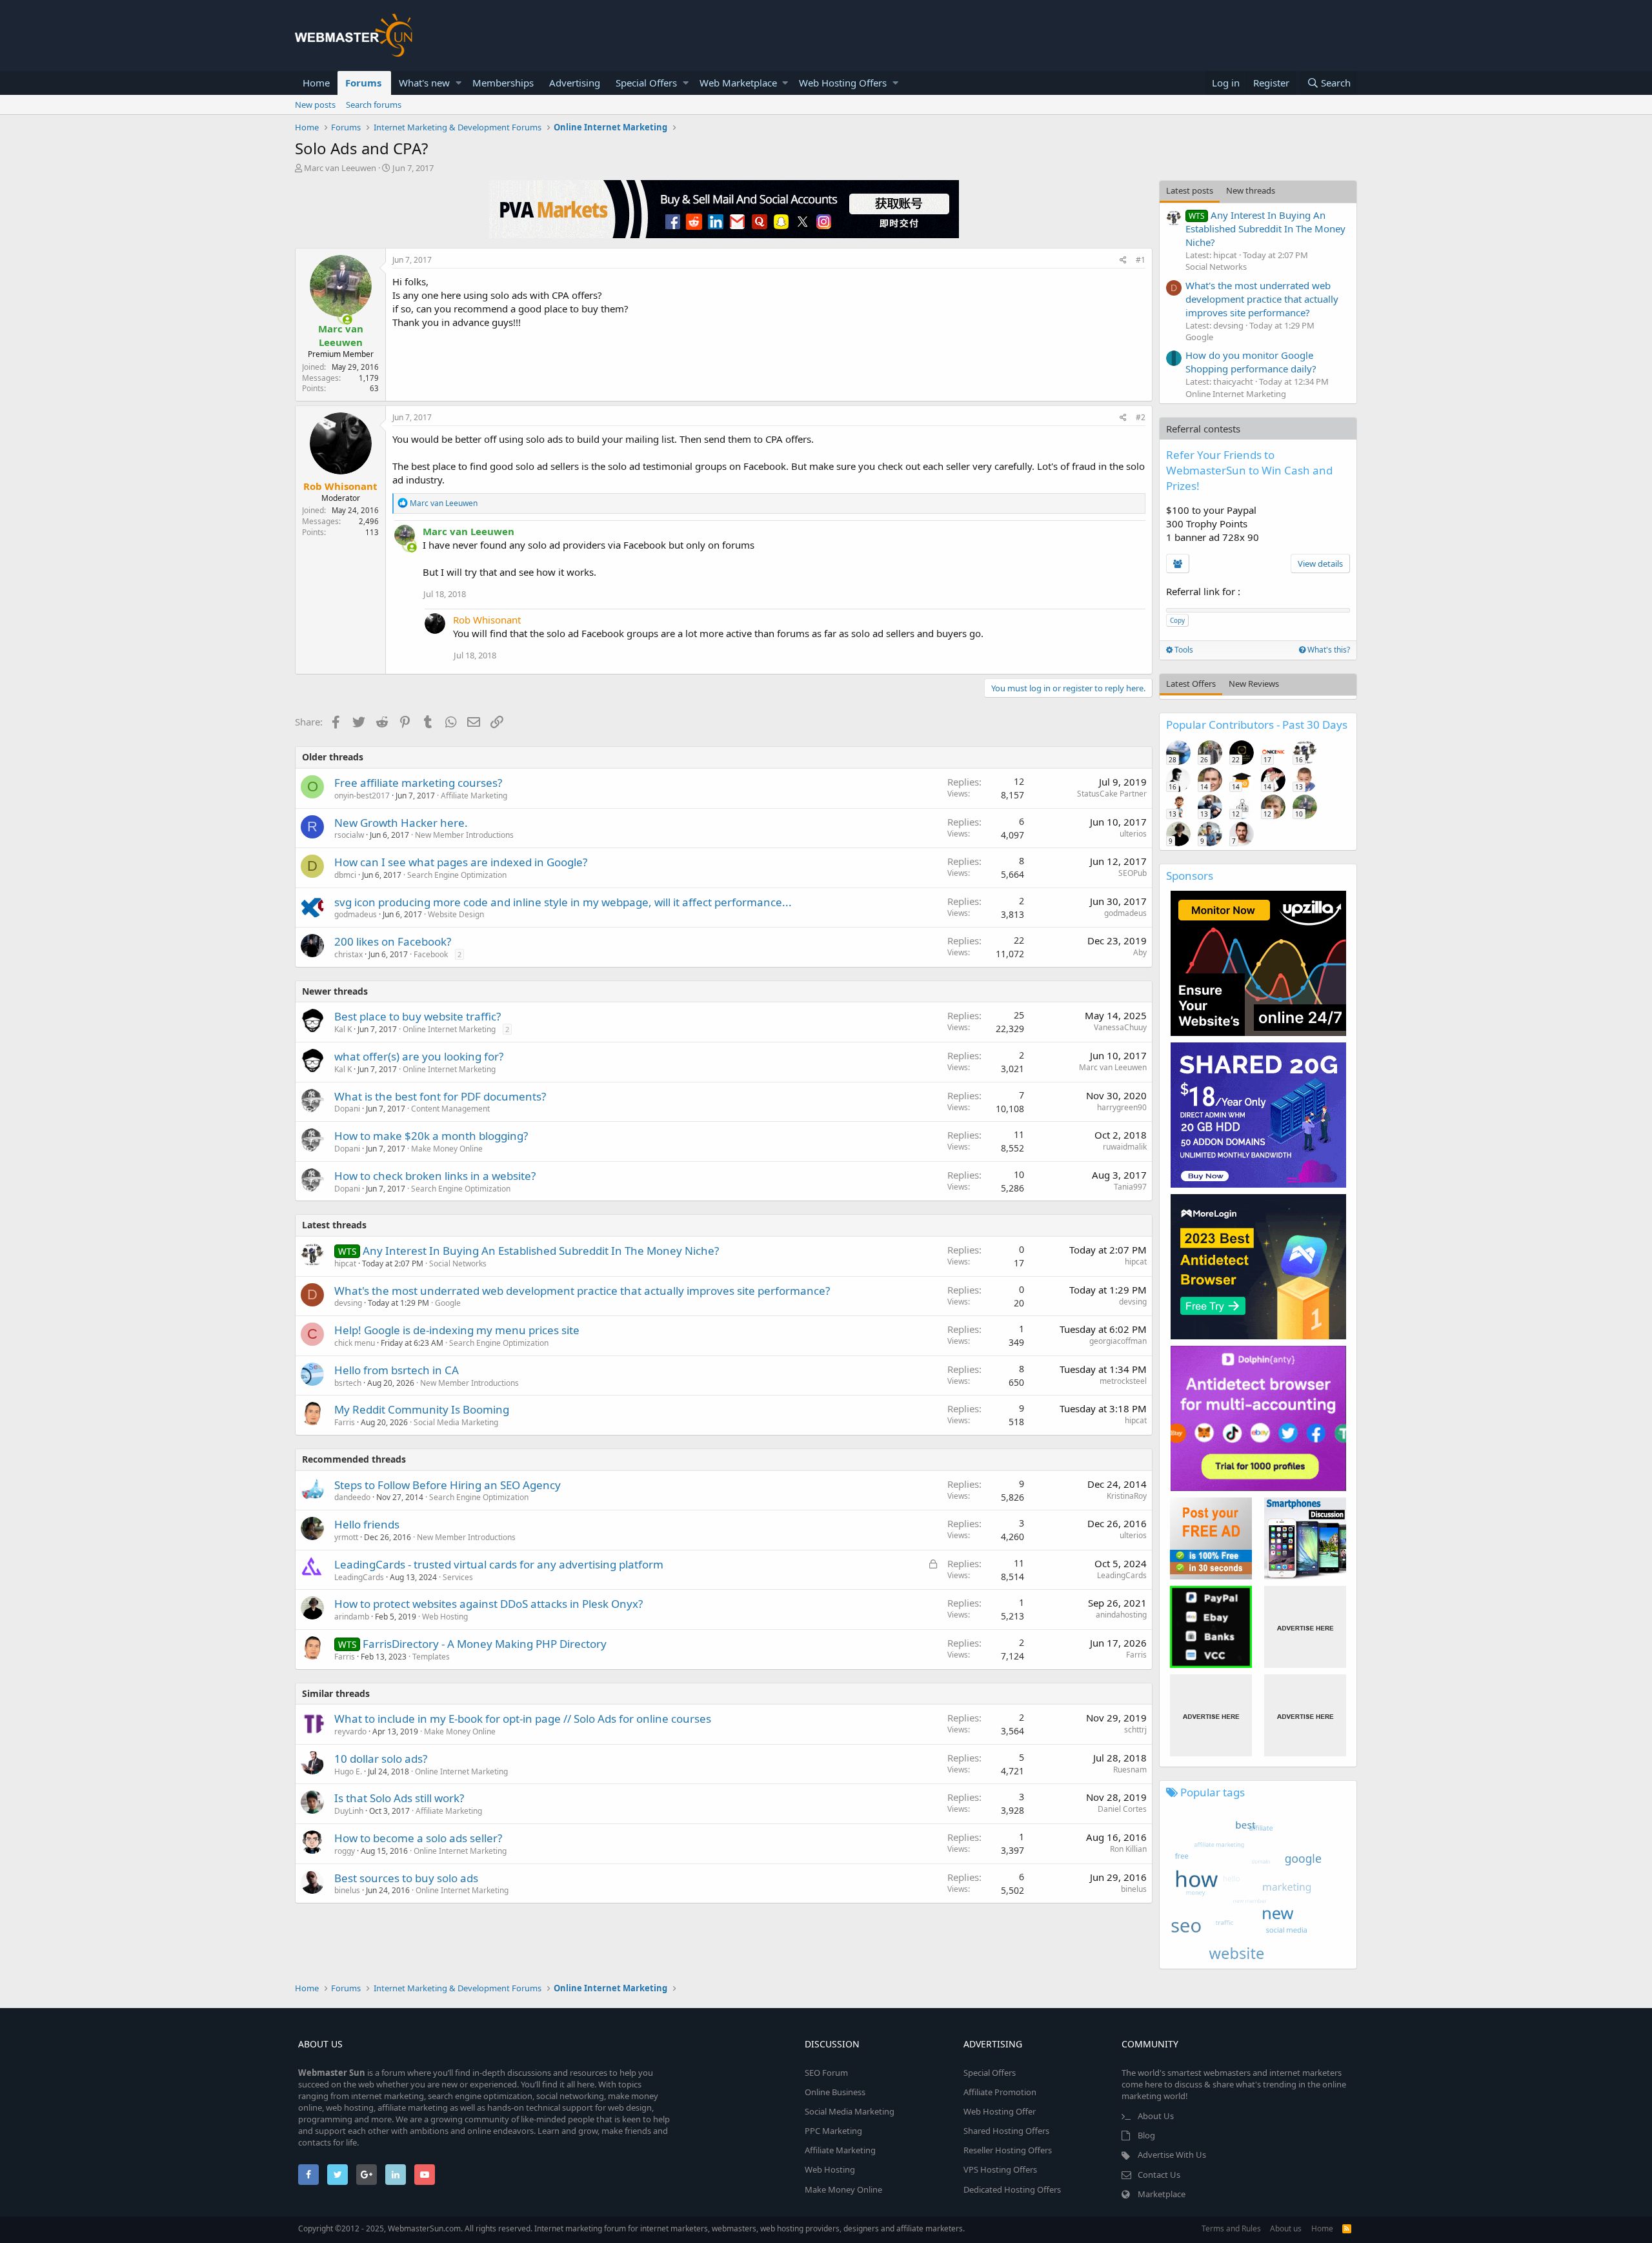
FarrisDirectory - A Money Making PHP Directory (485, 1644)
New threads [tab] (1251, 190)
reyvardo (350, 1731)
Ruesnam (1130, 1770)
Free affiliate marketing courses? (418, 783)
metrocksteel (1123, 1381)
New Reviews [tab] (1254, 684)
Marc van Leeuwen (340, 168)
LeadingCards (359, 1577)
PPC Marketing (833, 2131)
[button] (458, 83)
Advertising (575, 83)
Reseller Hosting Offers (1008, 2150)
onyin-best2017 (362, 796)
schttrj (1135, 1730)
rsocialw (349, 835)
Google (448, 1303)
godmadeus (356, 914)
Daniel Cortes (1122, 1809)
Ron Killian (1128, 1849)
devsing (348, 1303)
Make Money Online (447, 1149)
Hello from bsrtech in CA (397, 1370)
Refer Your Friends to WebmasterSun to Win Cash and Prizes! (1249, 470)
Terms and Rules (1231, 2228)
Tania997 (1130, 1187)
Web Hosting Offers (843, 83)
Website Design (456, 914)
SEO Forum (826, 2073)
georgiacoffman (1118, 1341)
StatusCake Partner (1112, 794)
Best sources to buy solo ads (406, 1878)
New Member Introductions (464, 835)
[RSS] (1347, 2228)
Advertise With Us (1172, 2155)
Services (458, 1577)
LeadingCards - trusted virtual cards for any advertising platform (499, 1564)
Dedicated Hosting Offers (1012, 2189)
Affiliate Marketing (474, 796)
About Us (1156, 2116)
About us (1286, 2228)
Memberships (503, 83)
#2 (1141, 417)
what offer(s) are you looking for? (419, 1056)
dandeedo (352, 1497)
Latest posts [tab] (1190, 190)
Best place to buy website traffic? (418, 1016)
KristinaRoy (1127, 1496)
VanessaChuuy (1120, 1027)
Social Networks (458, 1264)
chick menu (355, 1343)
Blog (1146, 2135)
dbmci (345, 875)
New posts (315, 105)
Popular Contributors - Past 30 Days (1257, 725)
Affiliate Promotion (1000, 2092)
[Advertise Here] (1305, 1627)
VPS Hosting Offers (1000, 2169)
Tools (1183, 650)
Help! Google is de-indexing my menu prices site (457, 1330)
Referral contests (1203, 429)
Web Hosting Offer (1000, 2111)
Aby (1140, 952)
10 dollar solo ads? (381, 1759)
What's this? (1328, 650)
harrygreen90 (1122, 1107)
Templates (431, 1657)
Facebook (431, 954)
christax (348, 954)
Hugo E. (348, 1771)
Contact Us (1159, 2175)
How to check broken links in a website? (435, 1176)
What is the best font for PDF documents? (440, 1096)
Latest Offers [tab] (1191, 684)
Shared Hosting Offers (1006, 2131)
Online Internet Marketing (449, 1029)
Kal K (343, 1029)
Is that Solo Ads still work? (399, 1798)
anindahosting (1121, 1615)
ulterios (1133, 834)
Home (316, 83)
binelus (347, 1890)
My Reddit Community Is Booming (422, 1409)
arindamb (352, 1617)
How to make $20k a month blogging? (431, 1136)
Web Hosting (445, 1617)
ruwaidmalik (1125, 1147)
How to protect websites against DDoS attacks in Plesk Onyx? (489, 1604)
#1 (1141, 260)
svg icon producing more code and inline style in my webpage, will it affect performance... (563, 902)
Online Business (835, 2092)
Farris (345, 1422)
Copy (1177, 620)
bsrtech (348, 1383)
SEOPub (1133, 873)
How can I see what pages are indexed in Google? (461, 862)
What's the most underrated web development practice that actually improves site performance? (582, 1291)
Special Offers (646, 83)
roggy (345, 1851)
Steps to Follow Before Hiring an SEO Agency (448, 1485)
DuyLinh (349, 1811)
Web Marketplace (738, 83)
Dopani (347, 1109)
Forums (363, 83)
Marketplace (1162, 2194)
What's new (424, 83)
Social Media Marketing (456, 1422)
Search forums (374, 105)
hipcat (1136, 1262)
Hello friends (367, 1524)
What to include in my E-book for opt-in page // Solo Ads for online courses (523, 1719)
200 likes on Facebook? (393, 941)
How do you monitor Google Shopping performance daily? (1251, 362)
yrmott (346, 1537)
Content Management (450, 1109)
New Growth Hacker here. (401, 823)
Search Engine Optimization (457, 875)
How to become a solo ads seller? (418, 1838)
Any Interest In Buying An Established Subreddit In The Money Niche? (541, 1251)
